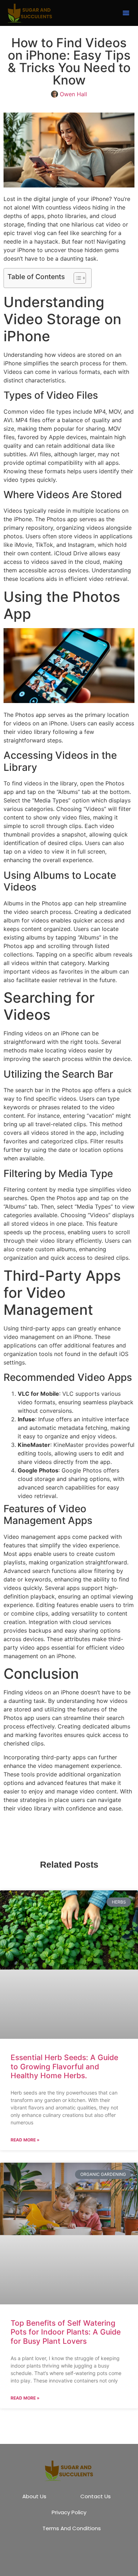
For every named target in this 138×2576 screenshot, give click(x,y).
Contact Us (96, 2496)
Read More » (25, 2140)
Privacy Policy (69, 2512)
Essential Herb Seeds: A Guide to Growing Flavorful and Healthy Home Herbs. (64, 2066)
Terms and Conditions (72, 2528)
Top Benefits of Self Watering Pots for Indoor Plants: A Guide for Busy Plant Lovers (66, 2332)
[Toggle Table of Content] (76, 278)
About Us (34, 2496)
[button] (126, 13)
